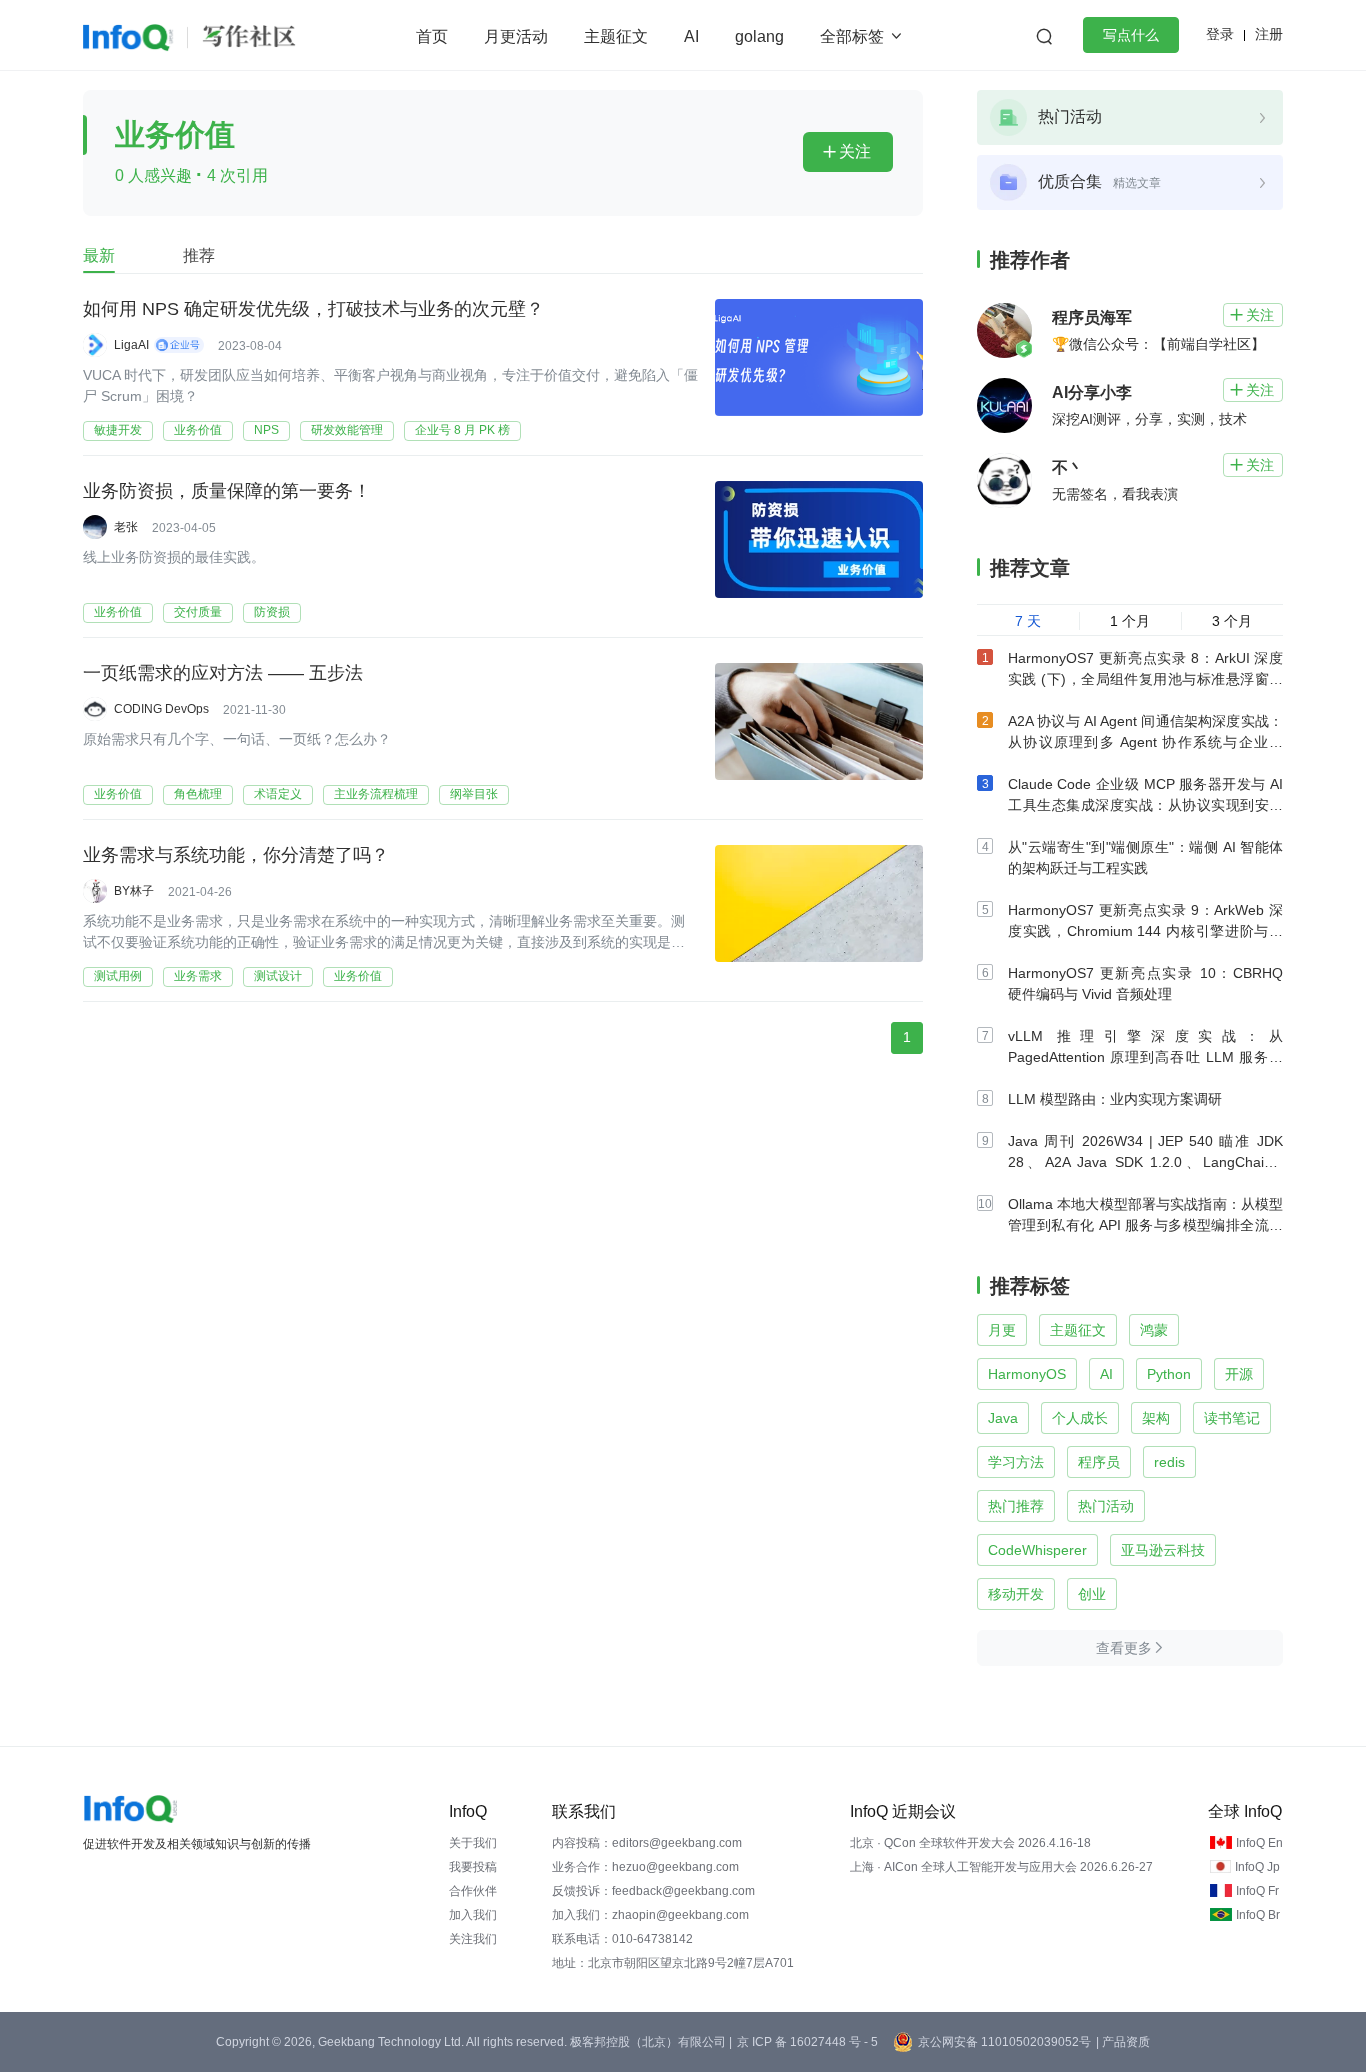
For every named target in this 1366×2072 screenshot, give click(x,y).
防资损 (272, 612)
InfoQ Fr (1257, 1891)
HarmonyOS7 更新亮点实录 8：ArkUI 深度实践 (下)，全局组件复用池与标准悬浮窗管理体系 (1145, 679)
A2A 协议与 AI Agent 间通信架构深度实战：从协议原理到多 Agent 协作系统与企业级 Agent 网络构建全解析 (1145, 742)
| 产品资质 (1123, 2042)
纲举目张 (474, 794)
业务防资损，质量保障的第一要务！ (227, 491)
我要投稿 (473, 1867)
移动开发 (1016, 1594)
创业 (1092, 1594)
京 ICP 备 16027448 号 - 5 (807, 2042)
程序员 (1099, 1462)
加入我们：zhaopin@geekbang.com (650, 1915)
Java (1003, 1418)
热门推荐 (1016, 1506)
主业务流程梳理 (376, 794)
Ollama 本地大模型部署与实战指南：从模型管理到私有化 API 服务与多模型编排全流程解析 (1145, 1225)
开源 (1239, 1374)
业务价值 (198, 430)
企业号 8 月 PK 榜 (462, 430)
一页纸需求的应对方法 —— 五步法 (223, 673)
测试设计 (278, 976)
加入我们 (473, 1915)
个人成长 (1080, 1418)
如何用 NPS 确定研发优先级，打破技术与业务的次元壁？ (313, 309)
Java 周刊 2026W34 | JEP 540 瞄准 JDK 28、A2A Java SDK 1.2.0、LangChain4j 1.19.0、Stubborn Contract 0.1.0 (1145, 1162)
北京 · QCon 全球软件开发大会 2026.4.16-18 (970, 1843)
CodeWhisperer (1037, 1550)
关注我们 (473, 1939)
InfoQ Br (1258, 1915)
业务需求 (198, 976)
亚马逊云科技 (1163, 1550)
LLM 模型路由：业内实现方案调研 (1115, 1099)
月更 (1002, 1330)
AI (691, 36)
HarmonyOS (1027, 1374)
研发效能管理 (347, 430)
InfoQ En (1259, 1843)
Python (1169, 1374)
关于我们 (473, 1843)
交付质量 (198, 612)
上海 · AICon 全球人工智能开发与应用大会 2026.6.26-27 (1001, 1867)
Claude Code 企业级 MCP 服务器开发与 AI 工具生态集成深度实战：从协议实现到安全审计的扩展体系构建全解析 (1145, 805)
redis (1169, 1462)
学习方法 (1016, 1462)
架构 (1156, 1418)
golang (759, 36)
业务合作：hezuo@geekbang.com (645, 1867)
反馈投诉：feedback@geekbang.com (653, 1891)
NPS (266, 430)
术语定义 (278, 794)
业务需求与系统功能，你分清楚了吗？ (236, 855)
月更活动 (516, 36)
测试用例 (118, 976)
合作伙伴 (473, 1891)
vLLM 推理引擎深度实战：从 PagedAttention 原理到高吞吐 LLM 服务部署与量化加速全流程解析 (1145, 1057)
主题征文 (616, 36)
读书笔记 (1232, 1418)
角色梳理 (198, 794)
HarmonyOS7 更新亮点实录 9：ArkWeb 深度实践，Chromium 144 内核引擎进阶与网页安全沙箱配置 (1145, 931)
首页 (432, 36)
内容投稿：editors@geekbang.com (647, 1843)
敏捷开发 (118, 430)
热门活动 (1106, 1506)
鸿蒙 (1154, 1330)
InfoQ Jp (1257, 1867)
